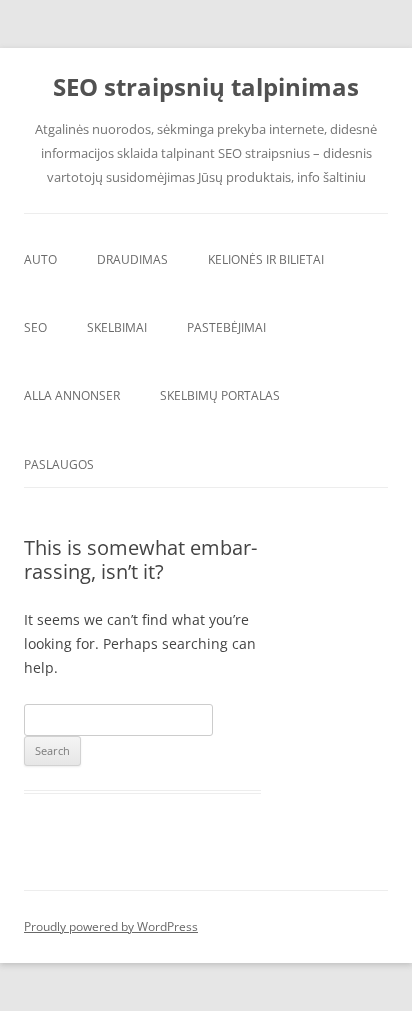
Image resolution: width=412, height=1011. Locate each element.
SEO (35, 327)
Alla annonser (72, 395)
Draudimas (132, 259)
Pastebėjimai (226, 327)
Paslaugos (59, 464)
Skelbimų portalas (220, 395)
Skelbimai (117, 327)
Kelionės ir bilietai (266, 259)
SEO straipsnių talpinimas (206, 87)
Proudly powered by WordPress (111, 926)
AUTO (40, 259)
